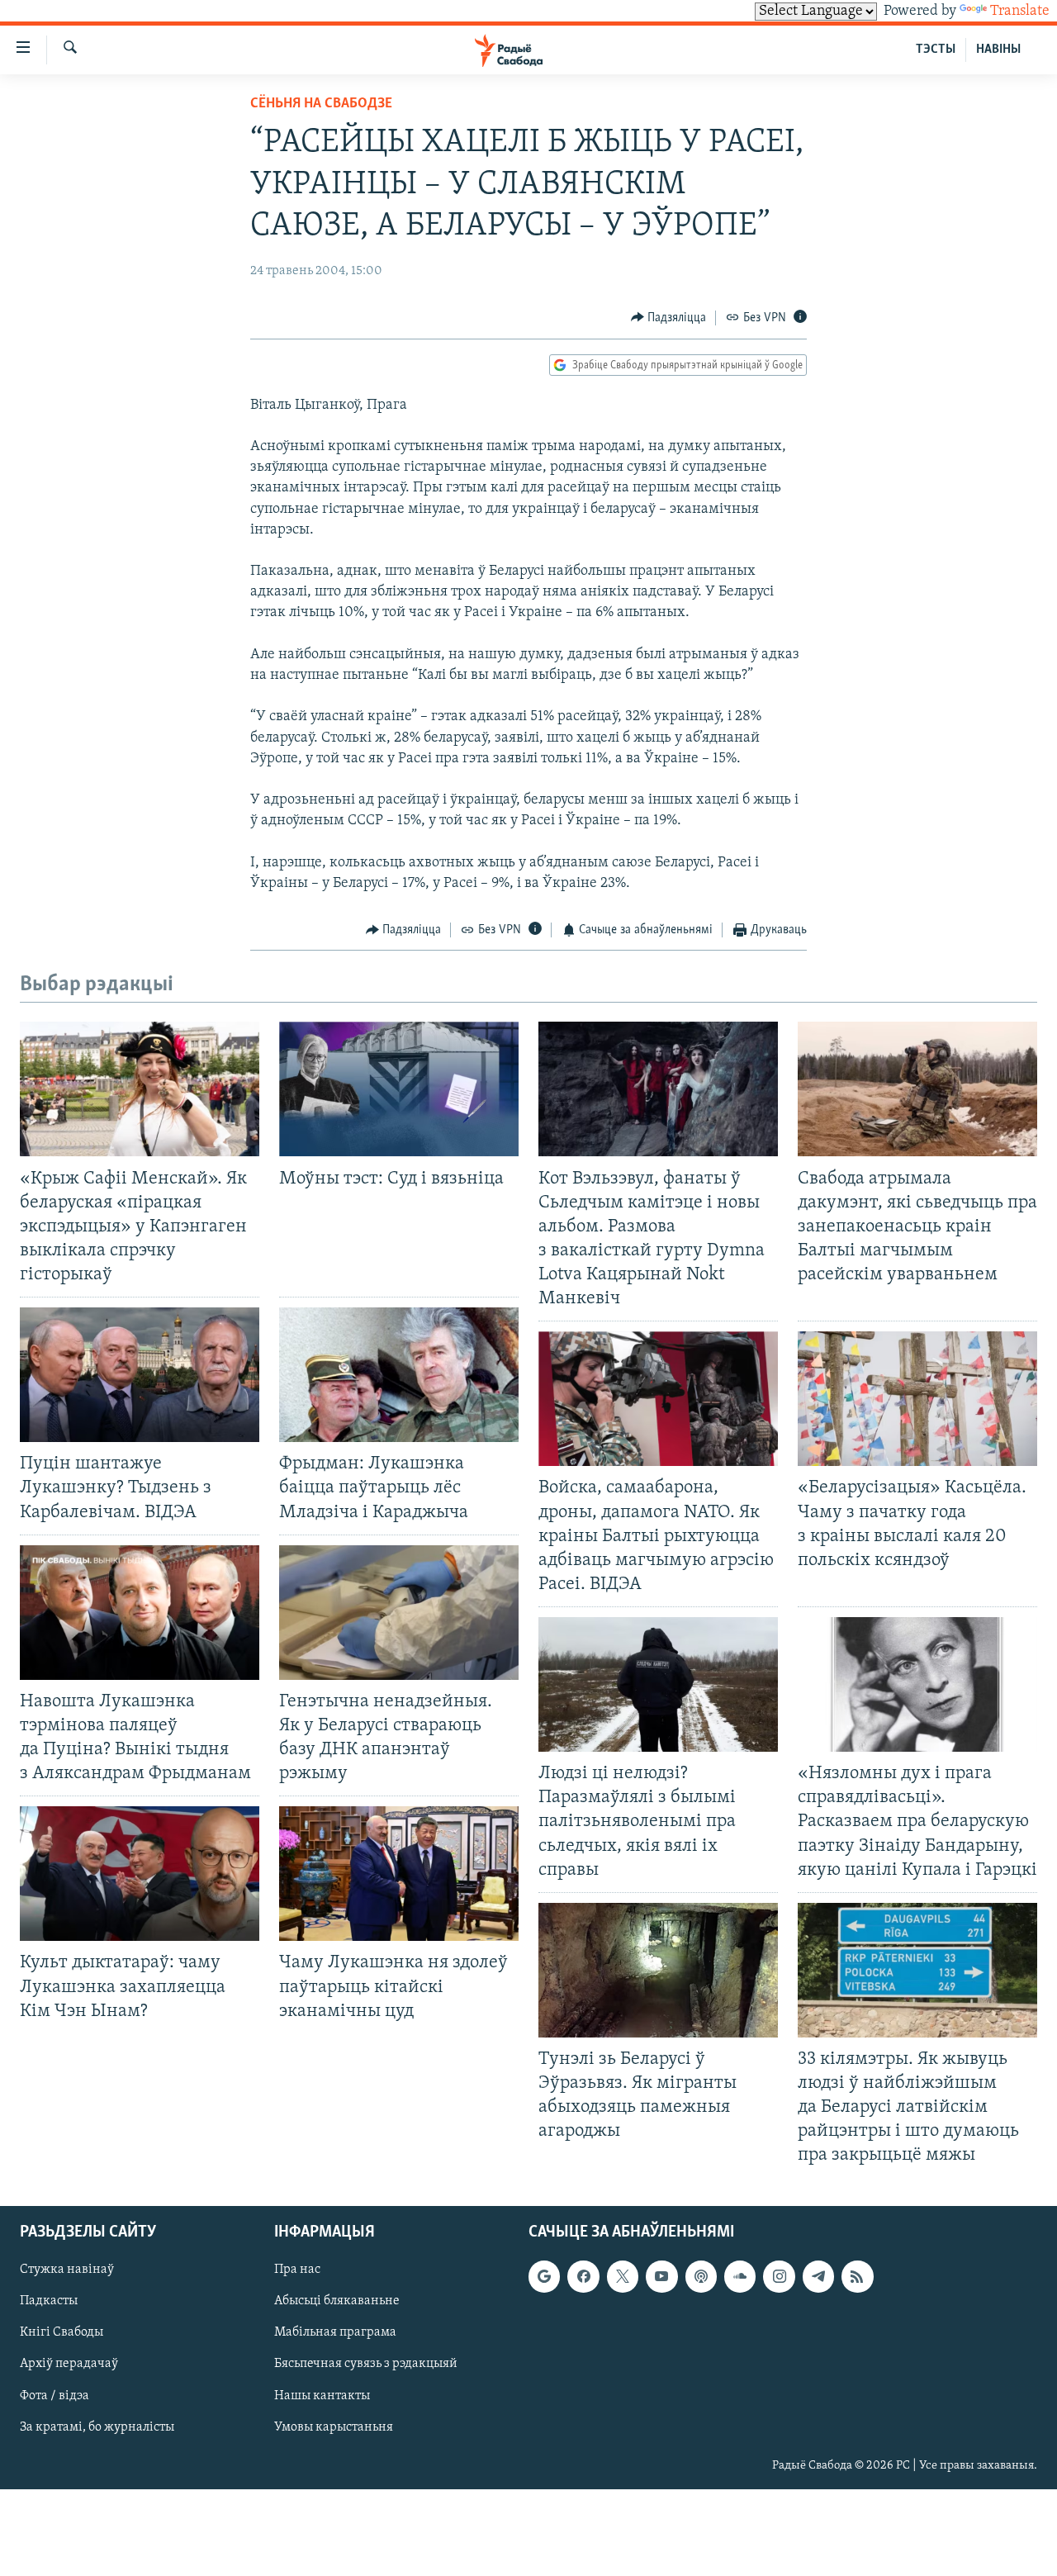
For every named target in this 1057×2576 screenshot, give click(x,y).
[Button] (669, 318)
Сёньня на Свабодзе (321, 104)
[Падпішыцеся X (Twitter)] (623, 2276)
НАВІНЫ (998, 50)
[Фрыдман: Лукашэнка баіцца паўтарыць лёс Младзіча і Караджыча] (399, 1375)
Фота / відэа (55, 2395)
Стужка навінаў (67, 2270)
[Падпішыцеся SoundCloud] (740, 2276)
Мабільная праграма (335, 2332)
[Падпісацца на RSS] (857, 2276)
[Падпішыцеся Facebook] (583, 2276)
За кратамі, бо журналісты (97, 2427)
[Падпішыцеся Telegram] (818, 2276)
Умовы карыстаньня (334, 2427)
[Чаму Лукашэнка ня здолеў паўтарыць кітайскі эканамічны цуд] (399, 1874)
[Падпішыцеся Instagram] (779, 2276)
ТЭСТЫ (936, 50)
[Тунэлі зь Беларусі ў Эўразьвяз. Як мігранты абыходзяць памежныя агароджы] (658, 1970)
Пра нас (297, 2270)
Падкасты (49, 2301)
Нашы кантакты (322, 2395)
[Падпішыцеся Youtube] (661, 2276)
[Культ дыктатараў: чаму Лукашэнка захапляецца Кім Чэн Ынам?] (140, 1874)
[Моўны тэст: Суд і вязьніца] (399, 1089)
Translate (1020, 12)
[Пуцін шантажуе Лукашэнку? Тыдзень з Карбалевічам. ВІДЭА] (140, 1375)
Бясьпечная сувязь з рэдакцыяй (366, 2364)
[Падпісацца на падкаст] (701, 2276)
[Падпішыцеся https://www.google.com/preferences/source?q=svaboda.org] (544, 2276)
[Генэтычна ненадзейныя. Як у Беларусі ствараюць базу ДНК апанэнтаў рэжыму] (399, 1613)
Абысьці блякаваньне (337, 2301)
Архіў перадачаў (69, 2364)
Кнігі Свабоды (62, 2332)
